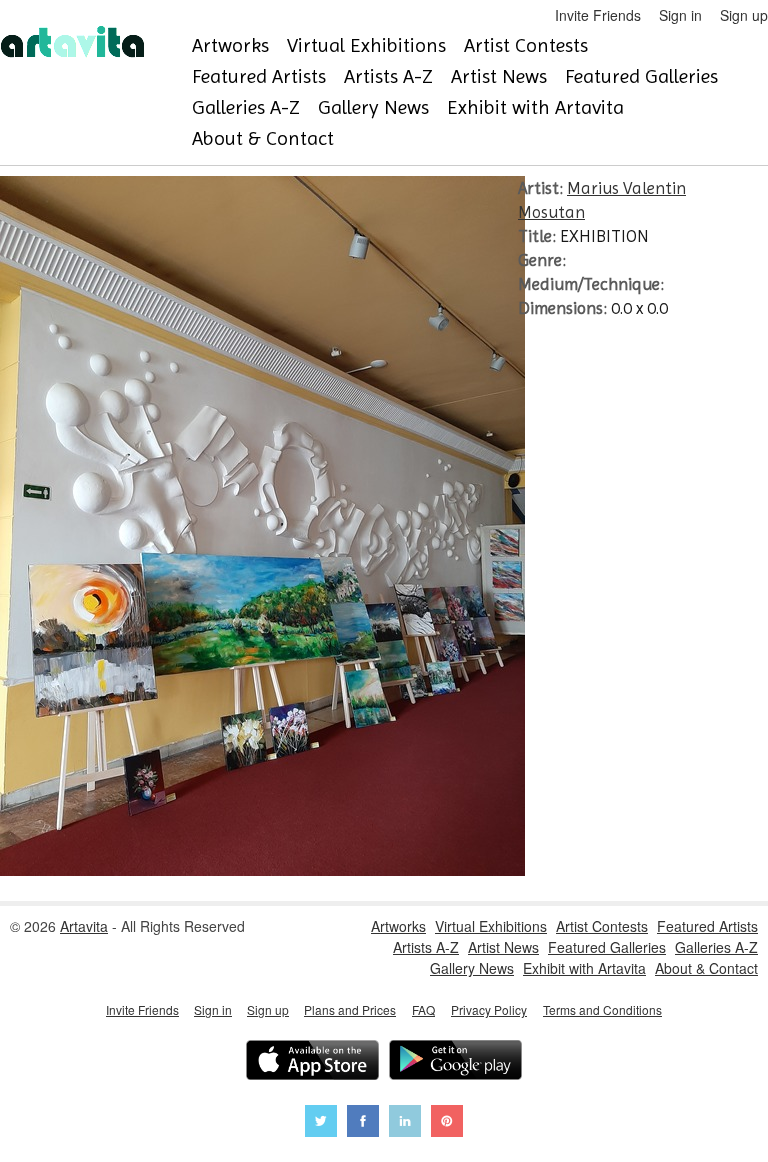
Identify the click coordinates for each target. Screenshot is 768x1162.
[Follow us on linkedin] (405, 1123)
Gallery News (373, 107)
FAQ (423, 1009)
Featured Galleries (641, 76)
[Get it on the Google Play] (455, 1062)
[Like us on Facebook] (363, 1123)
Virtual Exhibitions (366, 45)
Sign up (744, 15)
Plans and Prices (350, 1009)
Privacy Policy (489, 1009)
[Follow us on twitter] (321, 1123)
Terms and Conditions (602, 1009)
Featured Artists (259, 76)
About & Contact (263, 138)
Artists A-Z (388, 76)
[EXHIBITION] (262, 870)
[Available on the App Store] (312, 1062)
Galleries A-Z (246, 107)
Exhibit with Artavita (535, 107)
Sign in (680, 15)
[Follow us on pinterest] (447, 1123)
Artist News (499, 76)
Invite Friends (598, 15)
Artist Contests (526, 45)
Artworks (230, 45)
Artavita (84, 926)
